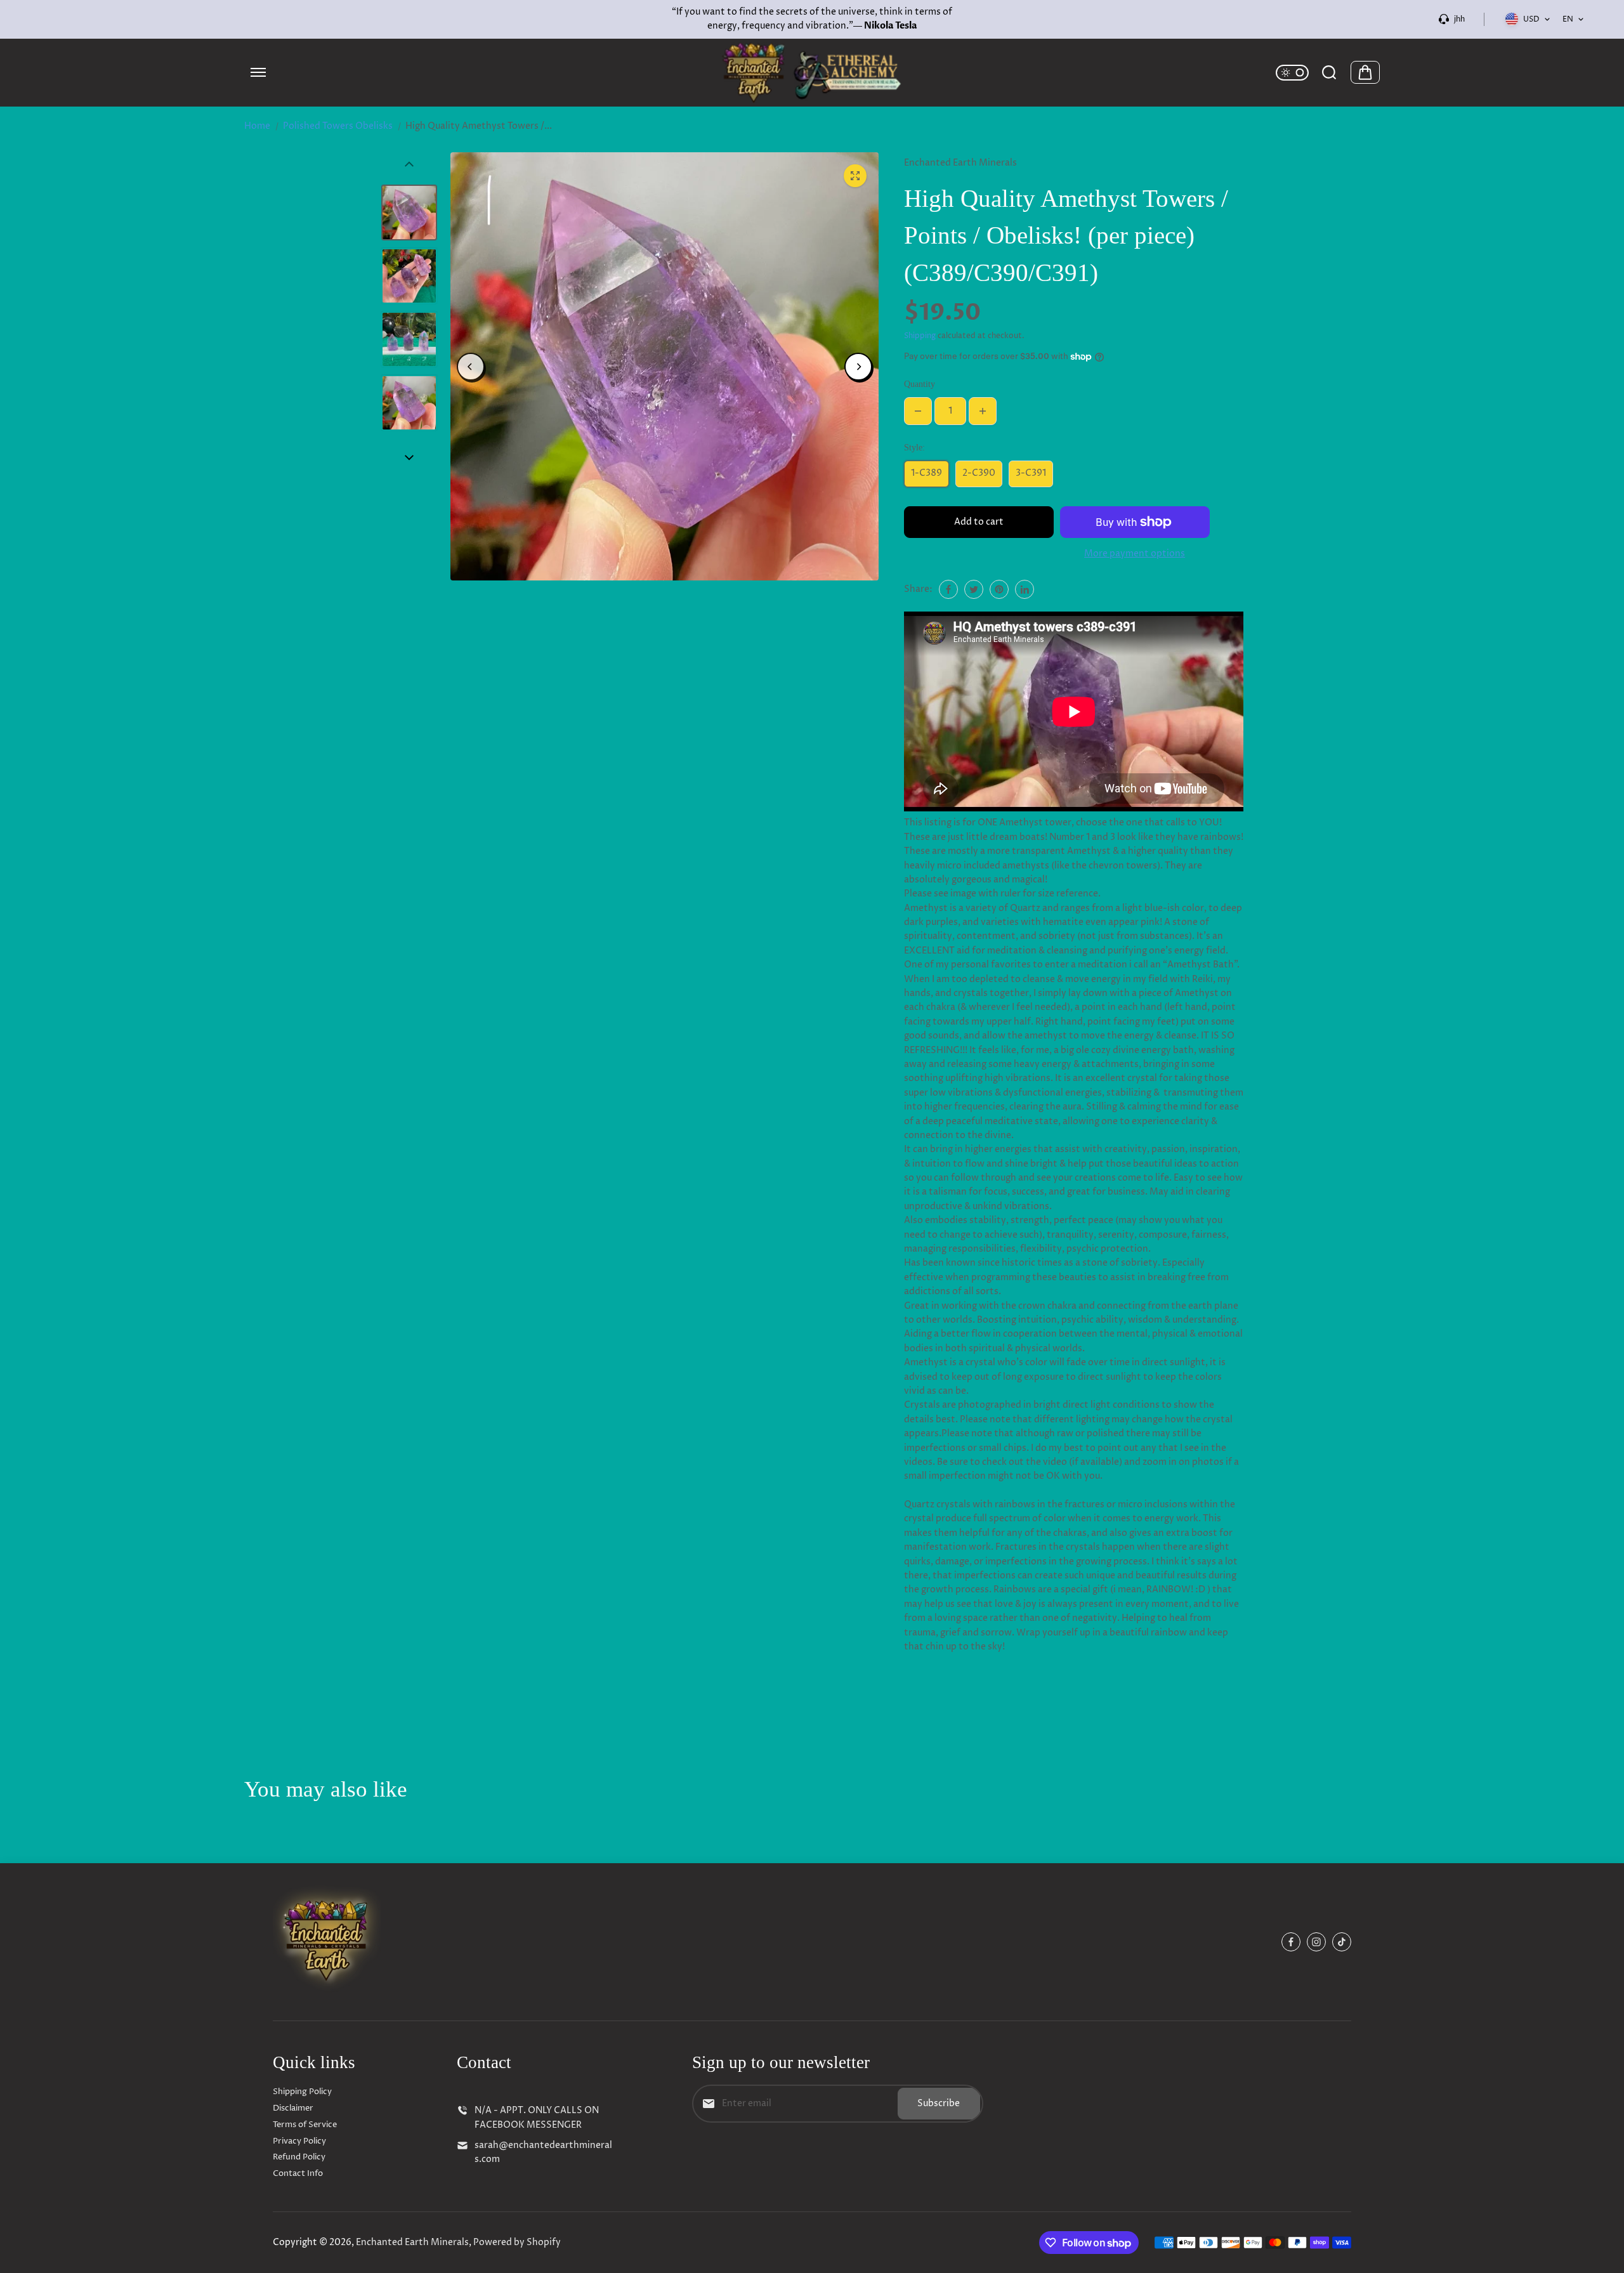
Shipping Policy (302, 2092)
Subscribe (939, 2103)
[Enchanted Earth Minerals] (812, 73)
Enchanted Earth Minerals (412, 2242)
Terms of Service (305, 2125)
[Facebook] (948, 589)
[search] (1329, 72)
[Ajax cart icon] (1365, 72)
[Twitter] (974, 589)
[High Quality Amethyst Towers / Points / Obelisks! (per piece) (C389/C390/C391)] (855, 176)
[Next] (858, 367)
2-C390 (979, 473)
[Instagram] (1316, 1942)
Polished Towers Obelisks (338, 126)
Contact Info (298, 2173)
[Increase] (983, 411)
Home (257, 126)
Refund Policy (299, 2157)
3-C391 (1031, 473)
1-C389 (927, 473)
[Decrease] (918, 411)
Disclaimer (293, 2108)
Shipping (920, 336)
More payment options (1135, 554)
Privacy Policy (299, 2141)
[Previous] (471, 367)
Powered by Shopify (517, 2242)
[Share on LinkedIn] (1025, 589)
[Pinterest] (999, 589)
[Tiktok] (1342, 1942)
